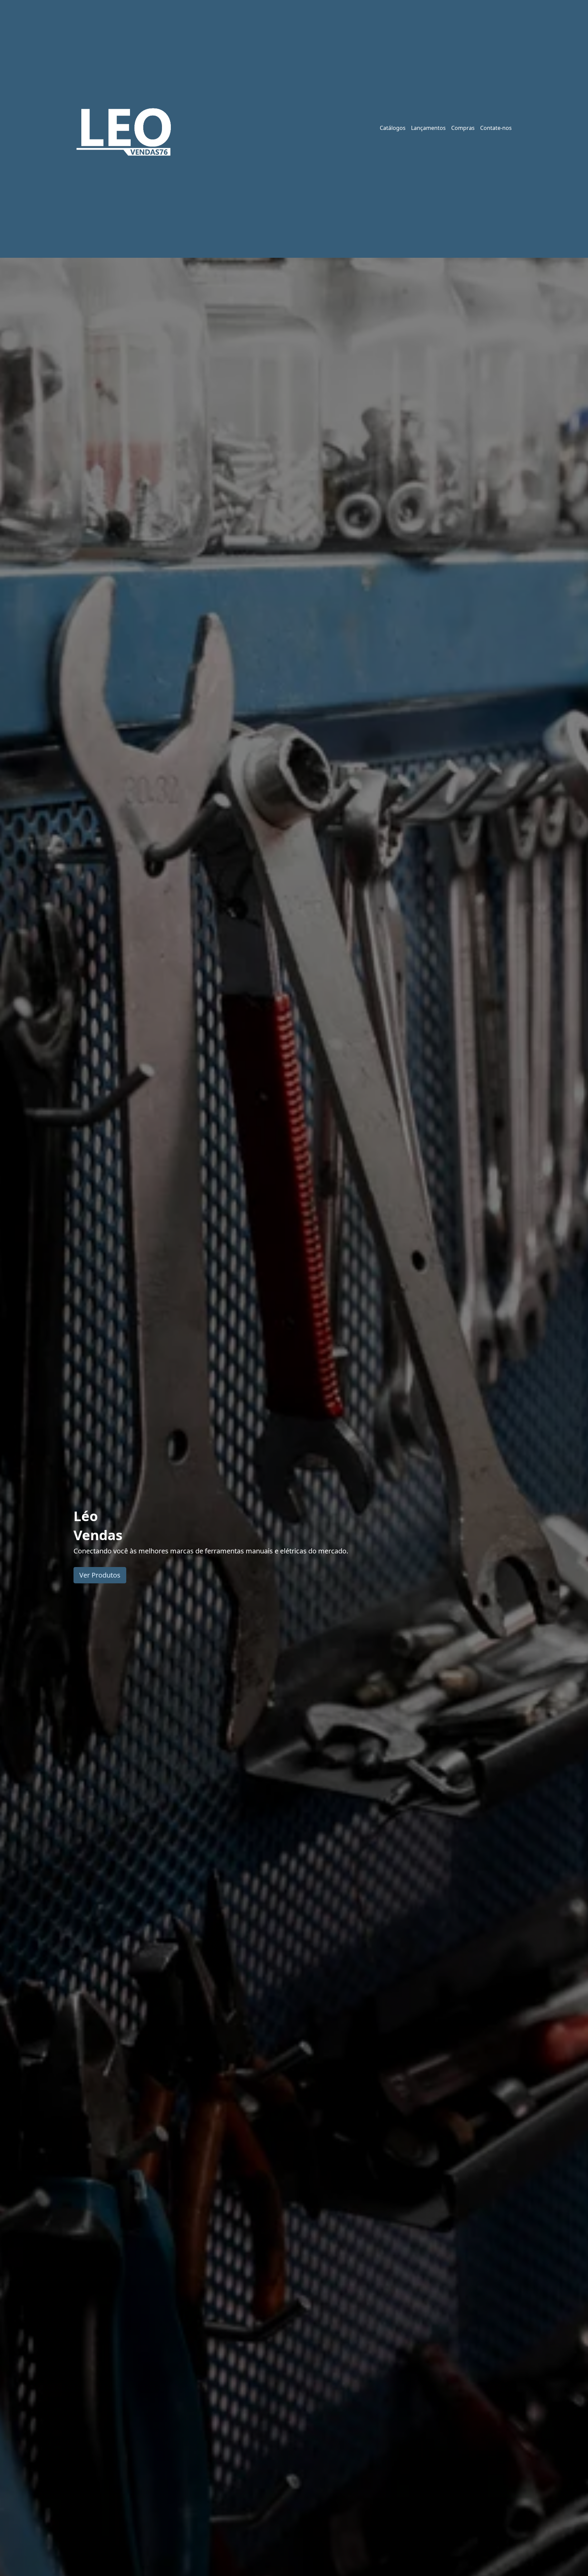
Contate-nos (496, 128)
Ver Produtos (100, 1575)
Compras (463, 128)
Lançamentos (428, 128)
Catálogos (393, 128)
